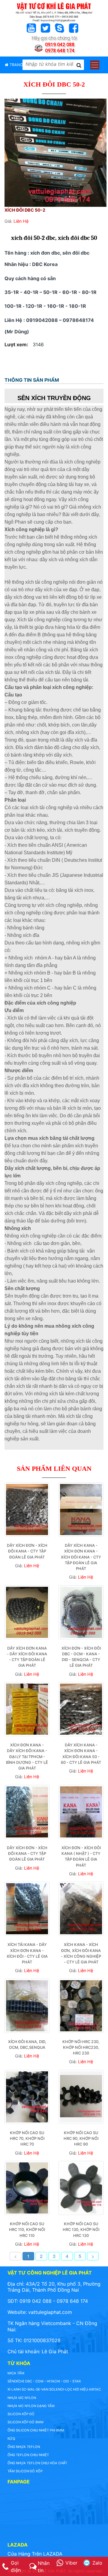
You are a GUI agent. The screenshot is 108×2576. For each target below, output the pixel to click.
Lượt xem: (16, 344)
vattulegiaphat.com (50, 2312)
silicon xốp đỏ (21, 2414)
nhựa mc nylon (22, 2398)
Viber (71, 2563)
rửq (11, 2439)
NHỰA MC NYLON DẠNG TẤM (31, 2406)
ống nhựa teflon (24, 2447)
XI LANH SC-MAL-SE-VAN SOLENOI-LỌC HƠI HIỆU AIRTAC (54, 2389)
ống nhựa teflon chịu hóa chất (37, 2463)
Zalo (97, 2563)
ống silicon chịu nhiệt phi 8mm (36, 2430)
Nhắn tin (44, 2567)
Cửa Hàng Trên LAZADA (35, 2554)
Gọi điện (16, 2566)
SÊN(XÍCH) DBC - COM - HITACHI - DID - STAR (44, 2381)
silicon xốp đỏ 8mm (25, 2422)
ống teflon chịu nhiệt (28, 2455)
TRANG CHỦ (20, 65)
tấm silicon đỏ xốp (25, 2471)
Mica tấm (16, 2373)
